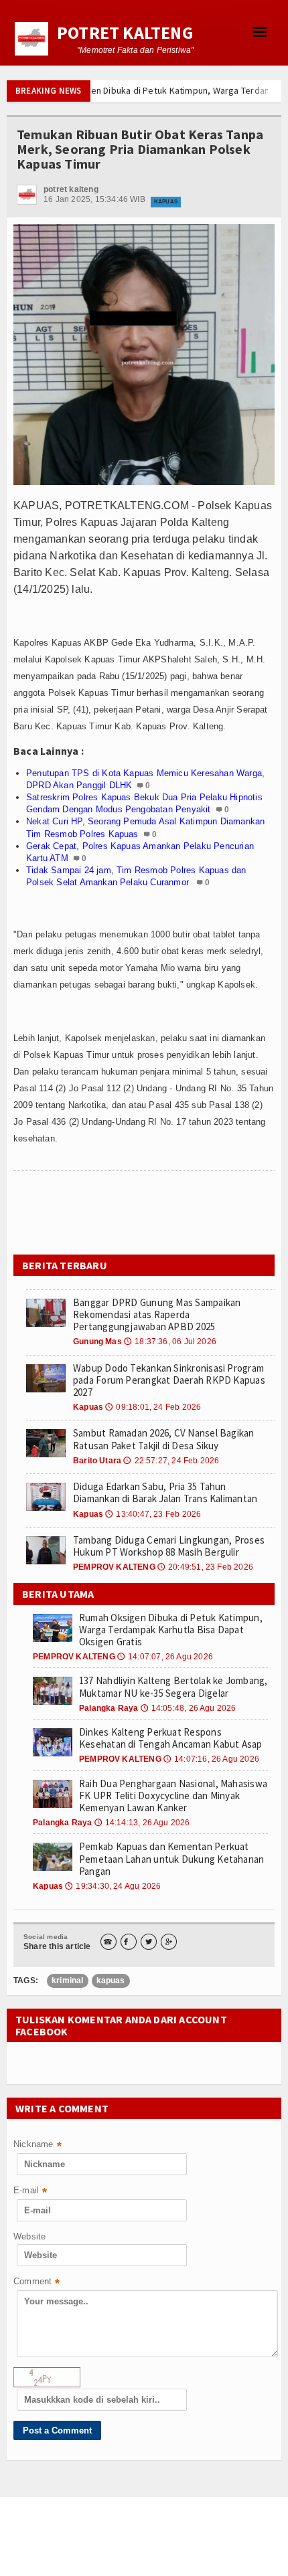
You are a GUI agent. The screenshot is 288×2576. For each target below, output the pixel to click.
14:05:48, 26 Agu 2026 (189, 1708)
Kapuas (166, 202)
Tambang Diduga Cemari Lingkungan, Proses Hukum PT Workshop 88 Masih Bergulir (169, 1546)
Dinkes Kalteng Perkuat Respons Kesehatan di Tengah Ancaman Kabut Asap (171, 1738)
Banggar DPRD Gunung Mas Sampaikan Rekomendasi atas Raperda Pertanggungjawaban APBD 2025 (157, 1314)
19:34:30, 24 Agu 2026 (113, 1886)
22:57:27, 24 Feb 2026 (171, 1461)
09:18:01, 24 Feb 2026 (153, 1407)
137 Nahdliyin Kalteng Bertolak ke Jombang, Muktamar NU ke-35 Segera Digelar (173, 1686)
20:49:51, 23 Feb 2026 (205, 1567)
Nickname (38, 2145)
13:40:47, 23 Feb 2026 (153, 1514)
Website (29, 2236)
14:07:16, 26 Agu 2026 (211, 1759)
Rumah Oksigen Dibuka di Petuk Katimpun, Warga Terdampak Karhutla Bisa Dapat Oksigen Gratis (171, 1630)
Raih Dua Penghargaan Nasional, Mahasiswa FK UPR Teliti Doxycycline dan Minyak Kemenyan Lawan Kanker (173, 1796)
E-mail (30, 2192)
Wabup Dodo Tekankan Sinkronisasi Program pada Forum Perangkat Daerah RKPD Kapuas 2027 (169, 1380)
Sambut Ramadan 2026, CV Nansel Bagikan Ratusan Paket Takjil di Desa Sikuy (164, 1439)
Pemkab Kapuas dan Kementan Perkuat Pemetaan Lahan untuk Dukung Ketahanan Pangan (171, 1858)
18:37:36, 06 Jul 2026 (170, 1342)
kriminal (67, 1981)
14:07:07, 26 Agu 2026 (165, 1657)
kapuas (111, 1981)
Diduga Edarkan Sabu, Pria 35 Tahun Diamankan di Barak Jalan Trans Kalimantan (165, 1492)
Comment (37, 2283)
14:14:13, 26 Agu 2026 (142, 1823)
